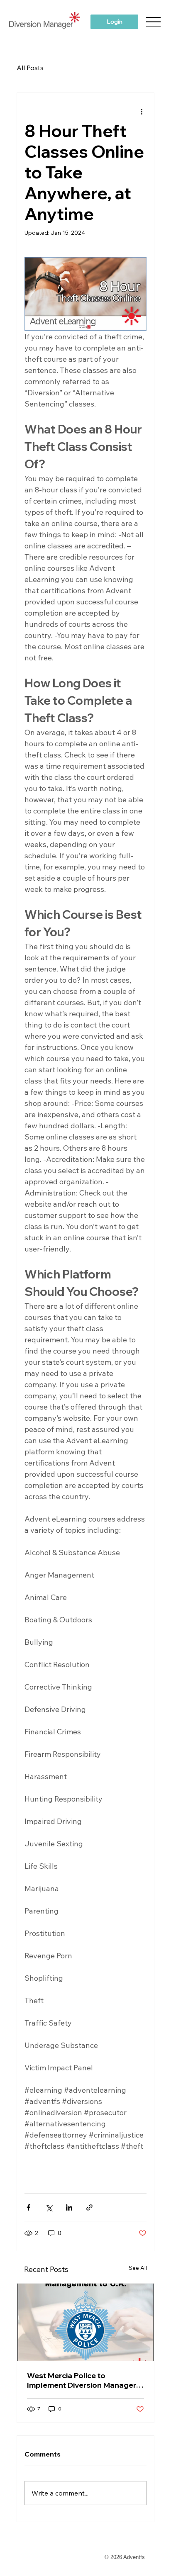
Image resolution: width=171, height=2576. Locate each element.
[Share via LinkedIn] (69, 2207)
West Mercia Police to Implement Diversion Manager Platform (82, 2380)
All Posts (30, 68)
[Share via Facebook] (28, 2207)
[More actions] (142, 111)
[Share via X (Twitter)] (49, 2207)
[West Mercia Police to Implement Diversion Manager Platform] (86, 2322)
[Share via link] (89, 2207)
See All (138, 2268)
